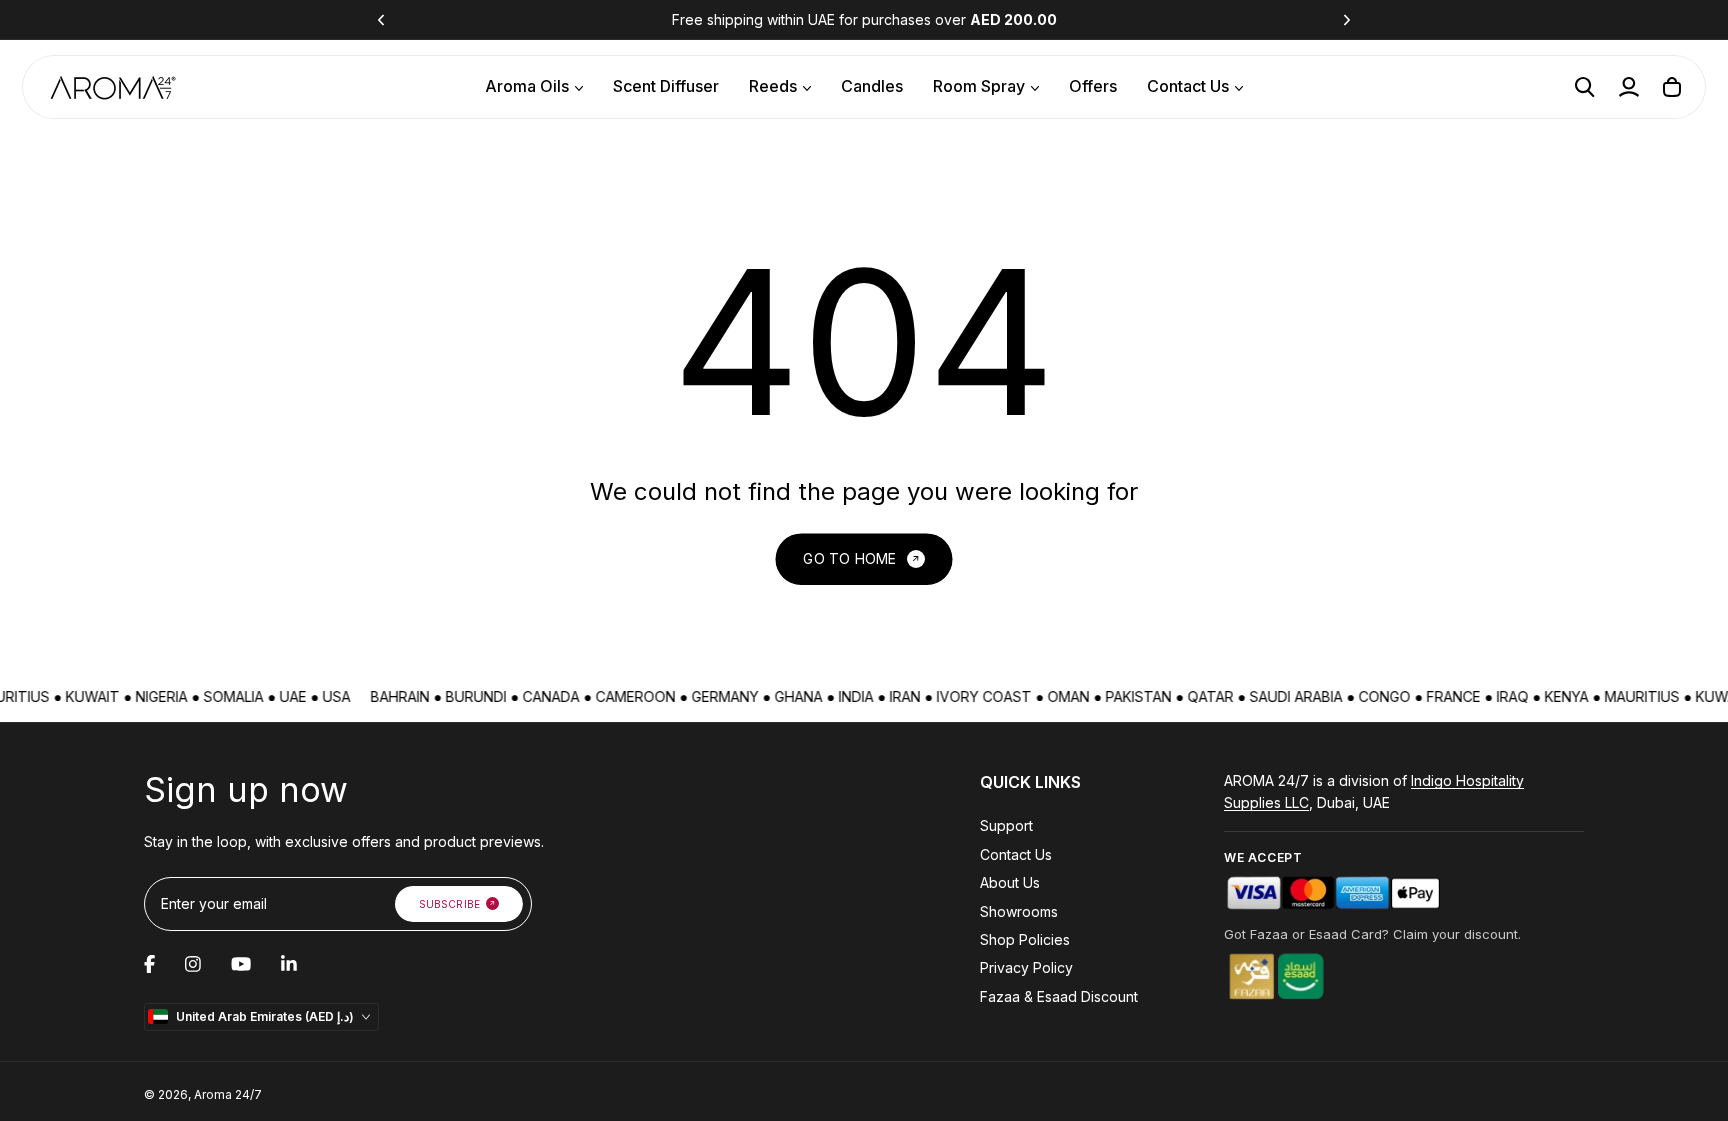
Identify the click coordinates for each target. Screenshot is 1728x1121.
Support (1006, 825)
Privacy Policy (1026, 967)
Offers (1093, 86)
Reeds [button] (773, 86)
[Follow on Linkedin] (289, 964)
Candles (872, 86)
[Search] (1585, 87)
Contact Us (1016, 854)
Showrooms (1019, 911)
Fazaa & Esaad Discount (1059, 996)
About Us (1010, 882)
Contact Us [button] (1188, 86)
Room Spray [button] (979, 86)
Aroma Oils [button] (527, 86)
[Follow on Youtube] (241, 964)
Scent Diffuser (666, 86)
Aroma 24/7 (228, 1094)
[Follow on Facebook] (149, 964)
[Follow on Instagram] (193, 964)
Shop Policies (1025, 939)
